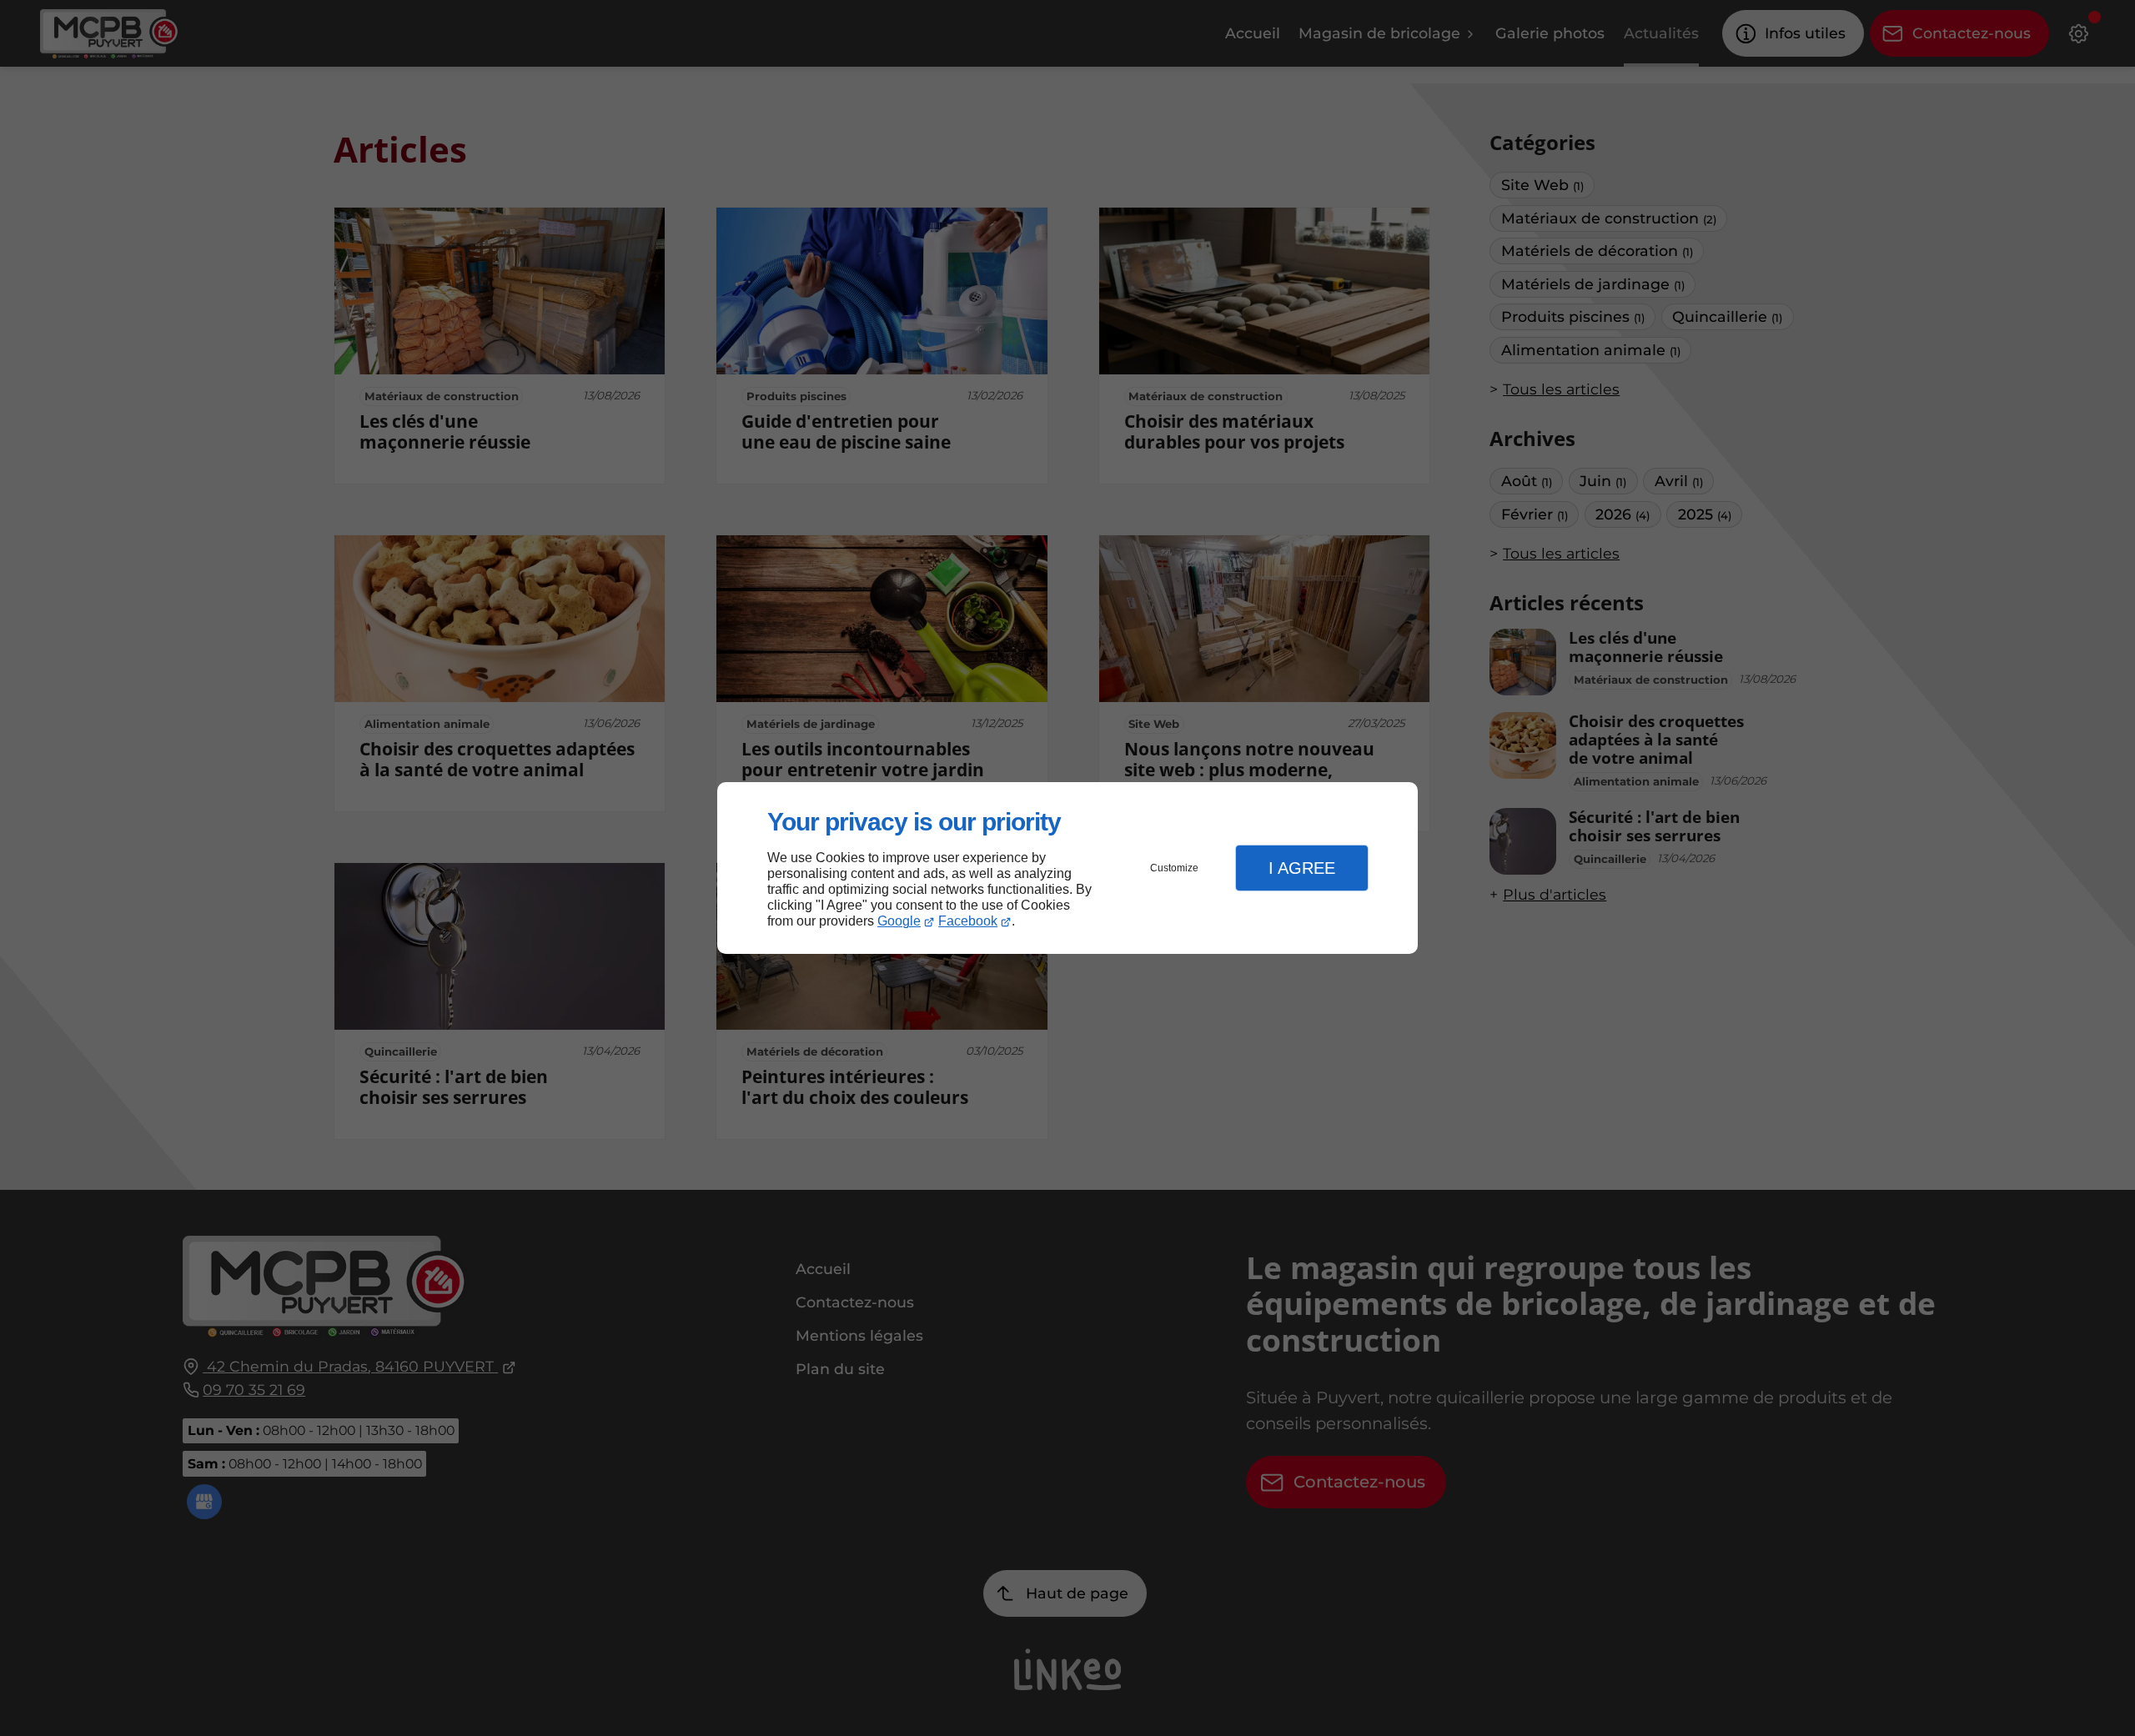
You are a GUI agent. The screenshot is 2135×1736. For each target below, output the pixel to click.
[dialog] (1067, 868)
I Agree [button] (1302, 868)
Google (899, 921)
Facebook (968, 921)
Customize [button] (1174, 868)
